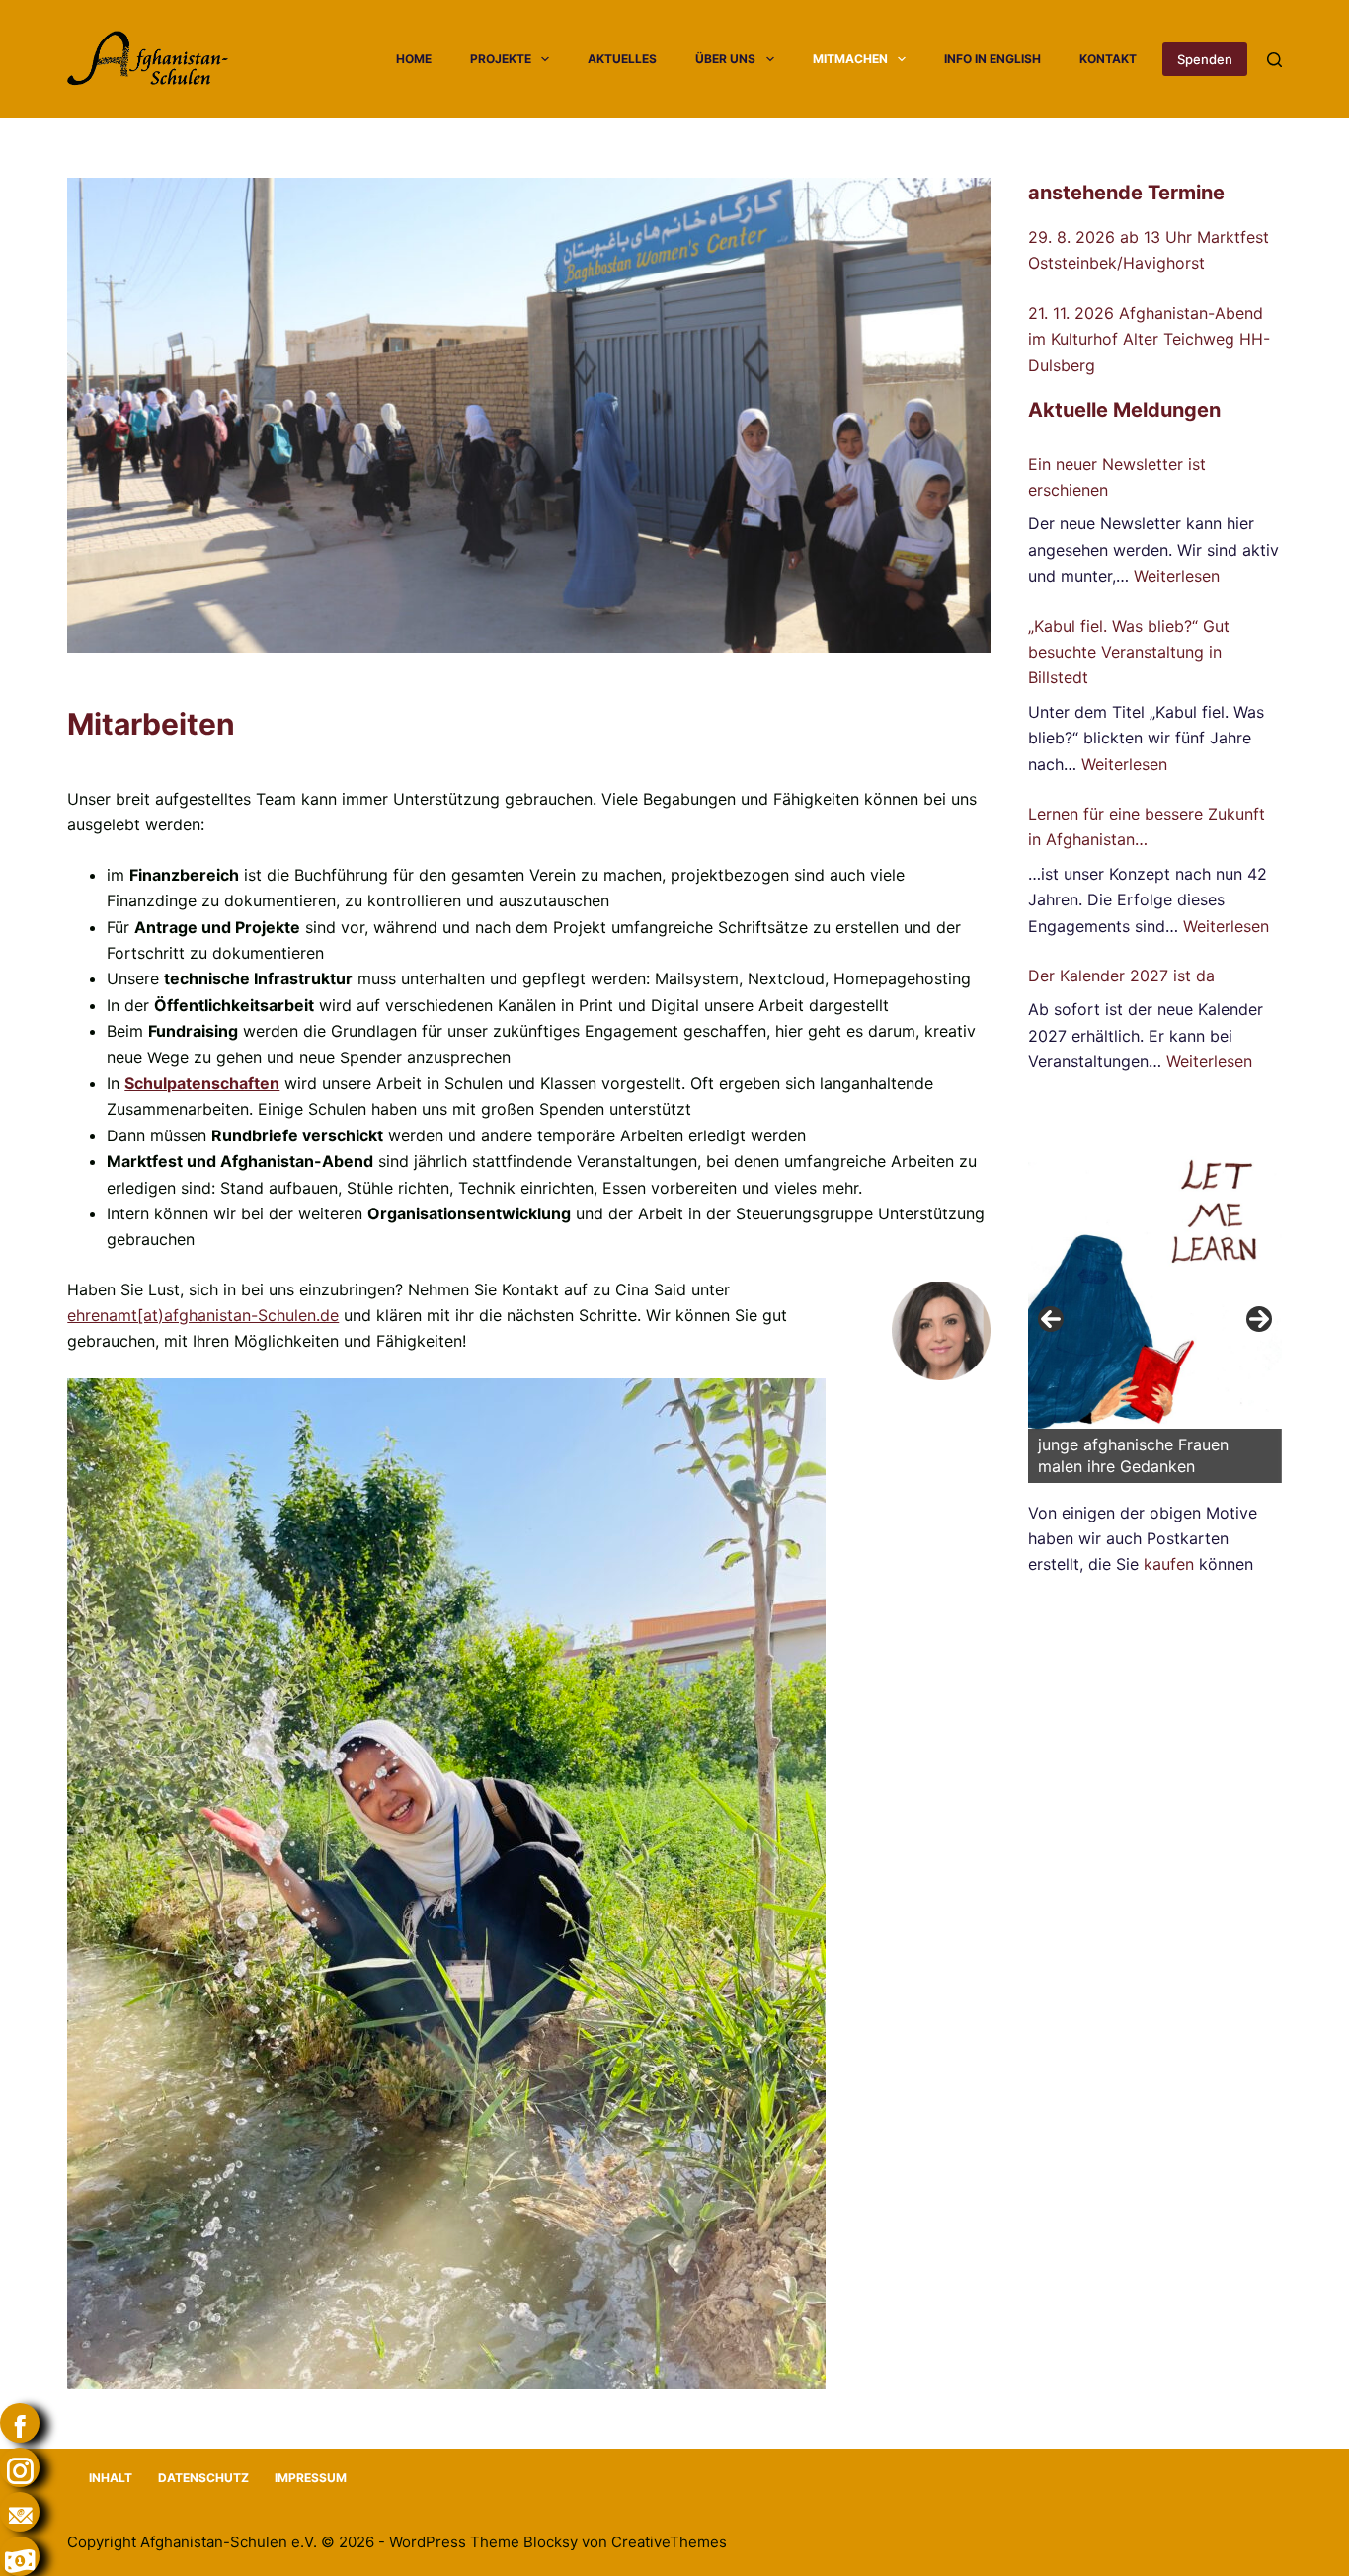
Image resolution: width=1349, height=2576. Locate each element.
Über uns (725, 59)
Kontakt (1108, 59)
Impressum (311, 2478)
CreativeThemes (669, 2542)
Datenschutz (203, 2478)
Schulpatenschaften (202, 1083)
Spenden (1205, 59)
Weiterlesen (1177, 576)
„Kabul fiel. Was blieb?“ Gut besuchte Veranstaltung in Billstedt (1129, 652)
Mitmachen (850, 59)
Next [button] (1259, 1319)
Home (414, 59)
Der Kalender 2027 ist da (1121, 976)
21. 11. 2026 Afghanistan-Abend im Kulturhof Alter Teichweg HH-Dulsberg (1149, 339)
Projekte (501, 59)
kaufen (1169, 1564)
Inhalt (111, 2478)
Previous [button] (1051, 1319)
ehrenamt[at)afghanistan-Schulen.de (203, 1315)
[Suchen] (1274, 60)
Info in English (992, 59)
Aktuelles (622, 59)
